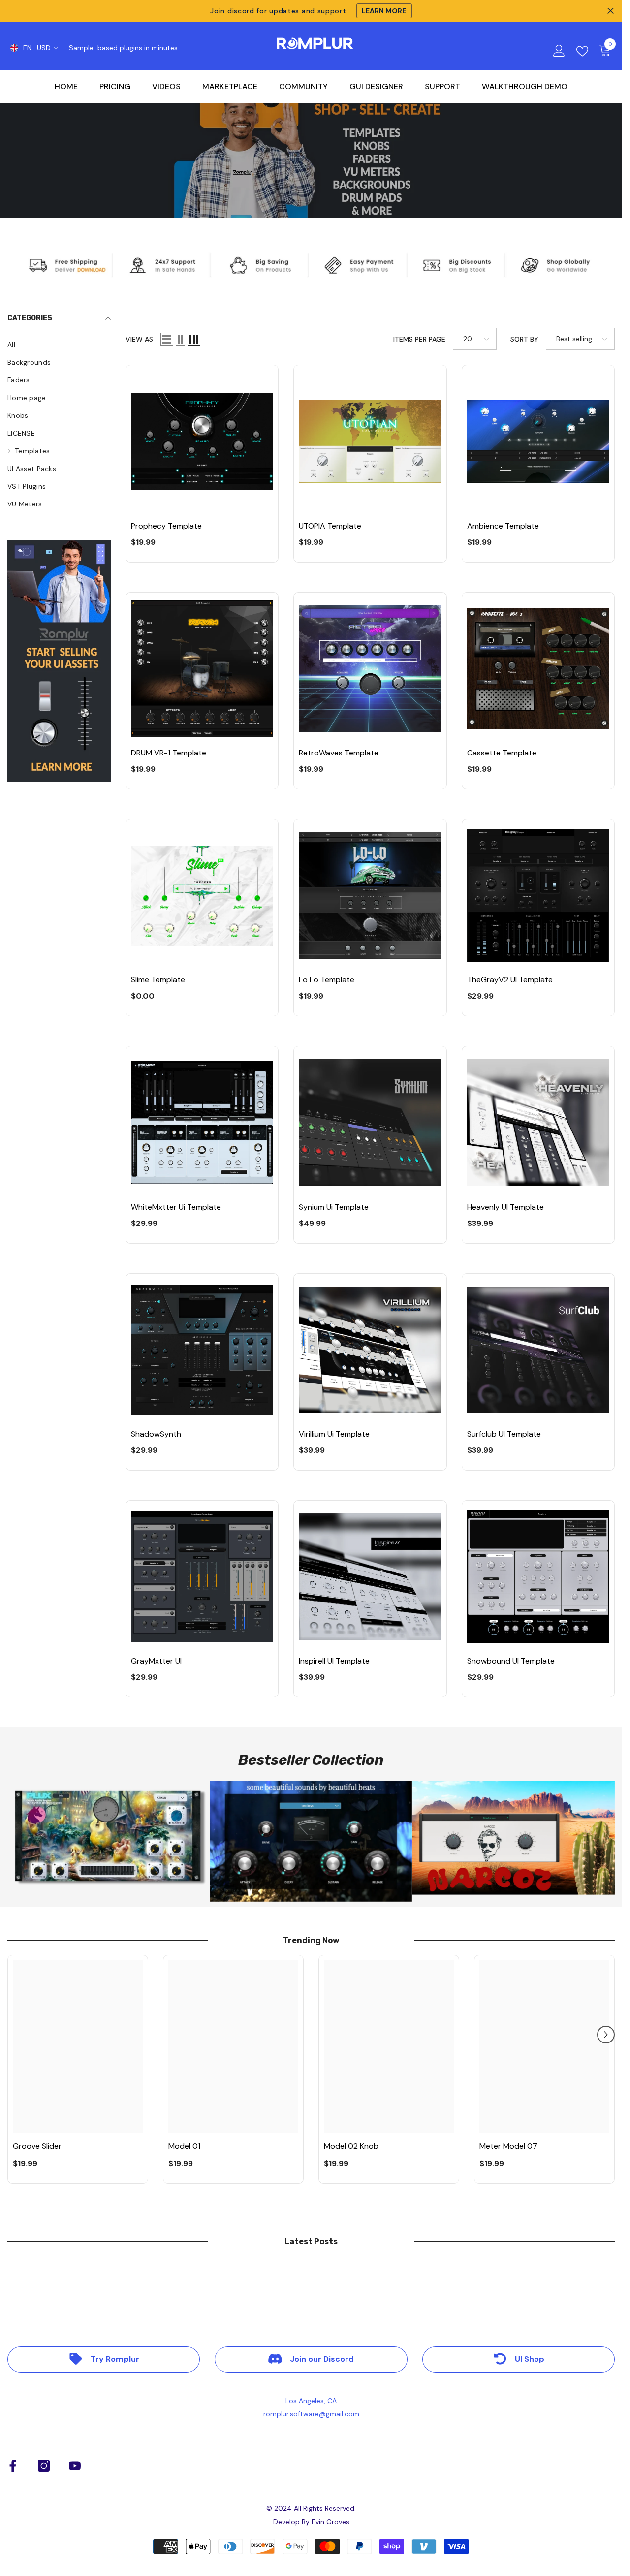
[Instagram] (44, 2466)
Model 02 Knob (351, 2146)
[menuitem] (59, 345)
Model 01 (184, 2146)
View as (139, 339)
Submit (315, 1307)
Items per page (419, 339)
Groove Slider (37, 2146)
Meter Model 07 (508, 2146)
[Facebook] (13, 2466)
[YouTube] (75, 2466)
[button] (167, 339)
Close (611, 11)
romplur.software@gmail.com (311, 2414)
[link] (59, 661)
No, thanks (321, 1374)
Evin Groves (331, 2522)
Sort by (524, 339)
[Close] (396, 1172)
